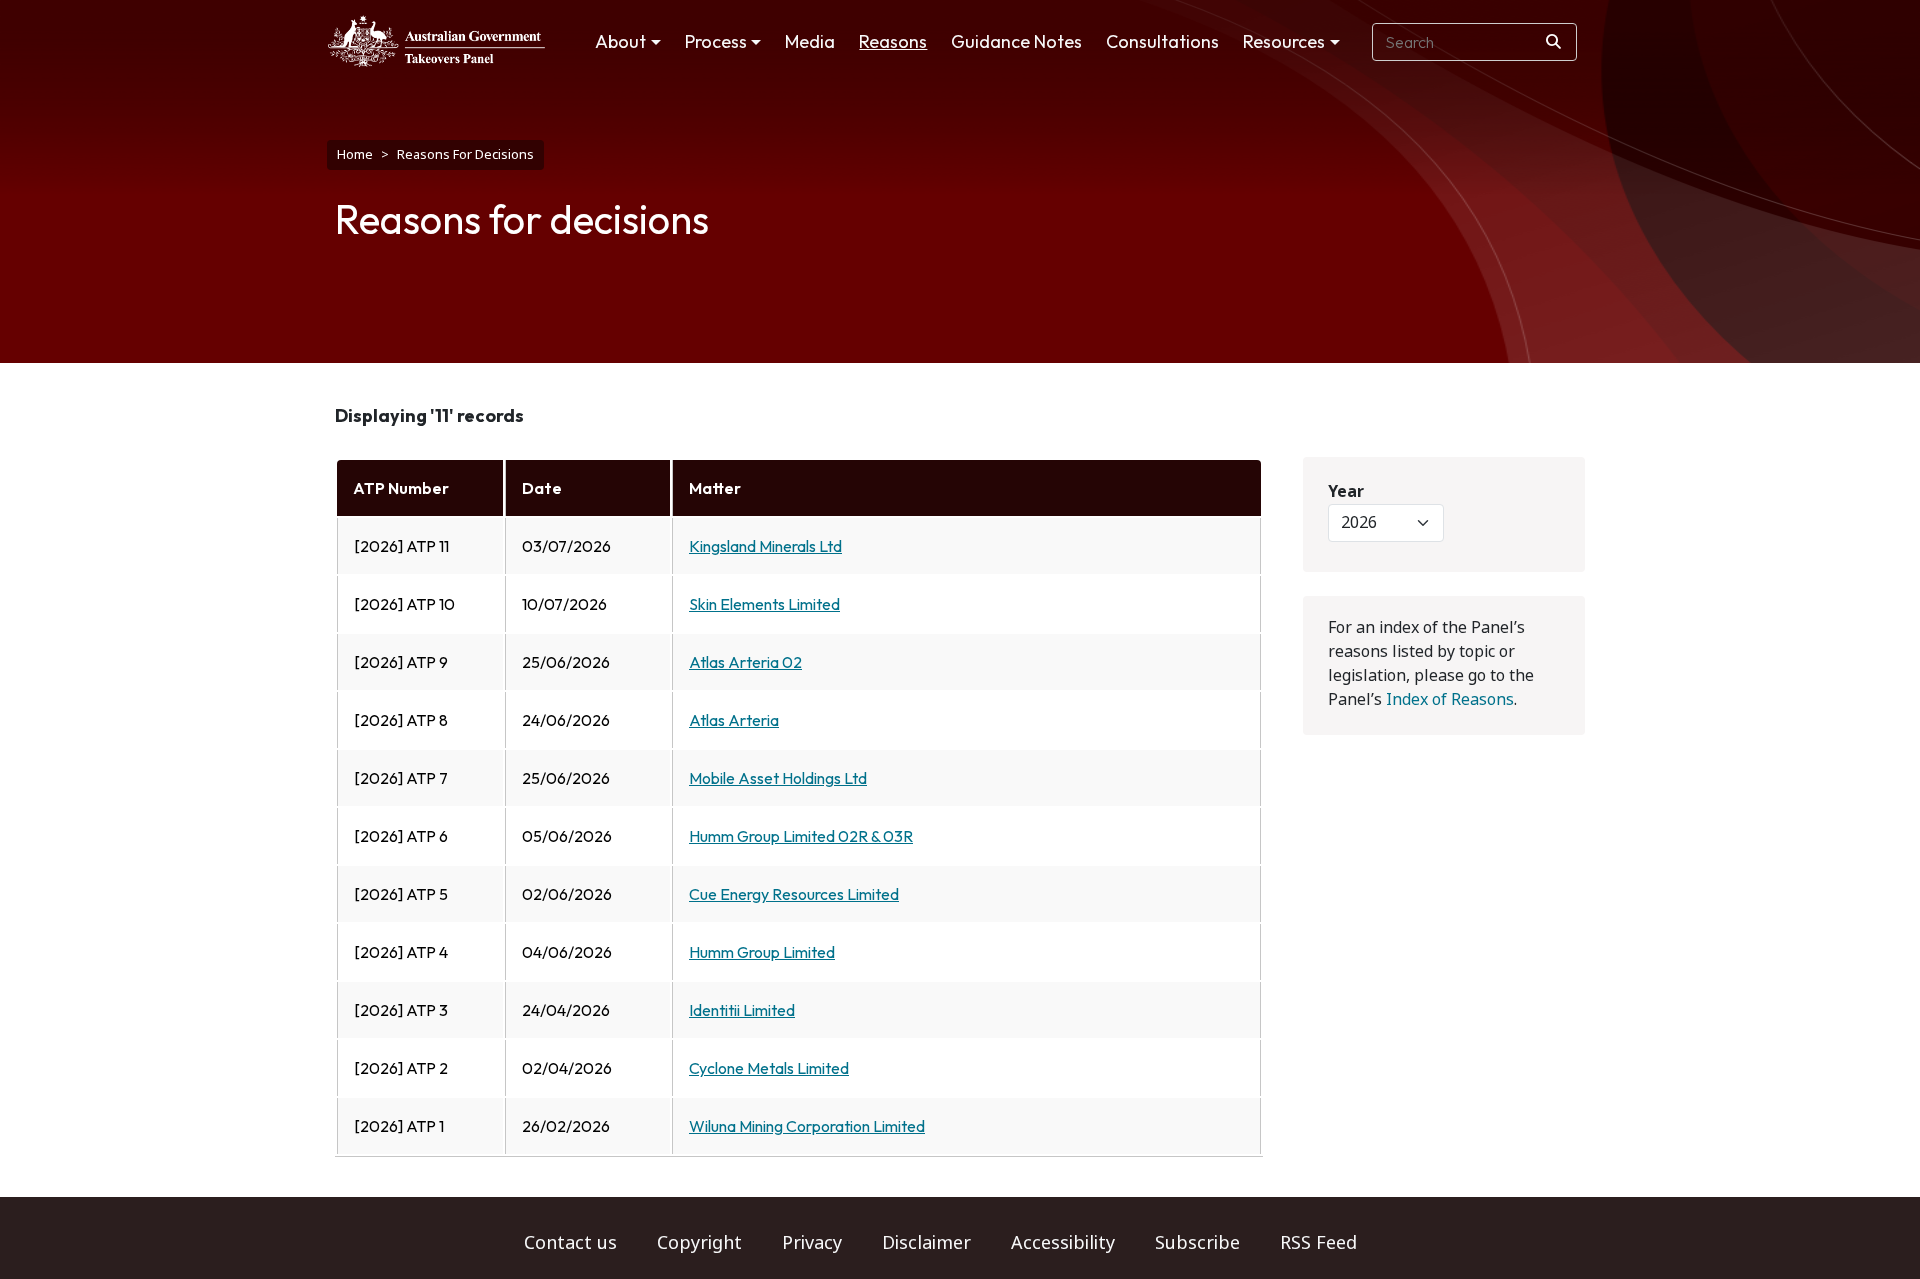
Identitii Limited (742, 1010)
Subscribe (1197, 1243)
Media (810, 41)
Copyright (699, 1243)
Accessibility (1063, 1243)
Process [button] (716, 41)
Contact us (570, 1243)
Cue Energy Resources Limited (794, 894)
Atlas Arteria (734, 720)
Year (1346, 491)
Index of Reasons (1450, 699)
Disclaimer (926, 1243)
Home (355, 154)
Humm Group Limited (762, 952)
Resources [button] (1284, 41)
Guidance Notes (1016, 41)
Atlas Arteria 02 (745, 662)
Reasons (893, 41)
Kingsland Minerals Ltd (765, 546)
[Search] (1553, 42)
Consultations (1162, 41)
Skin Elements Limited (764, 604)
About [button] (620, 41)
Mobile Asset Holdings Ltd (778, 778)
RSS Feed (1318, 1243)
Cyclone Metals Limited (769, 1068)
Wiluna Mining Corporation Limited (807, 1126)
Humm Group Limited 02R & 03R (801, 836)
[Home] (436, 41)
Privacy (812, 1243)
